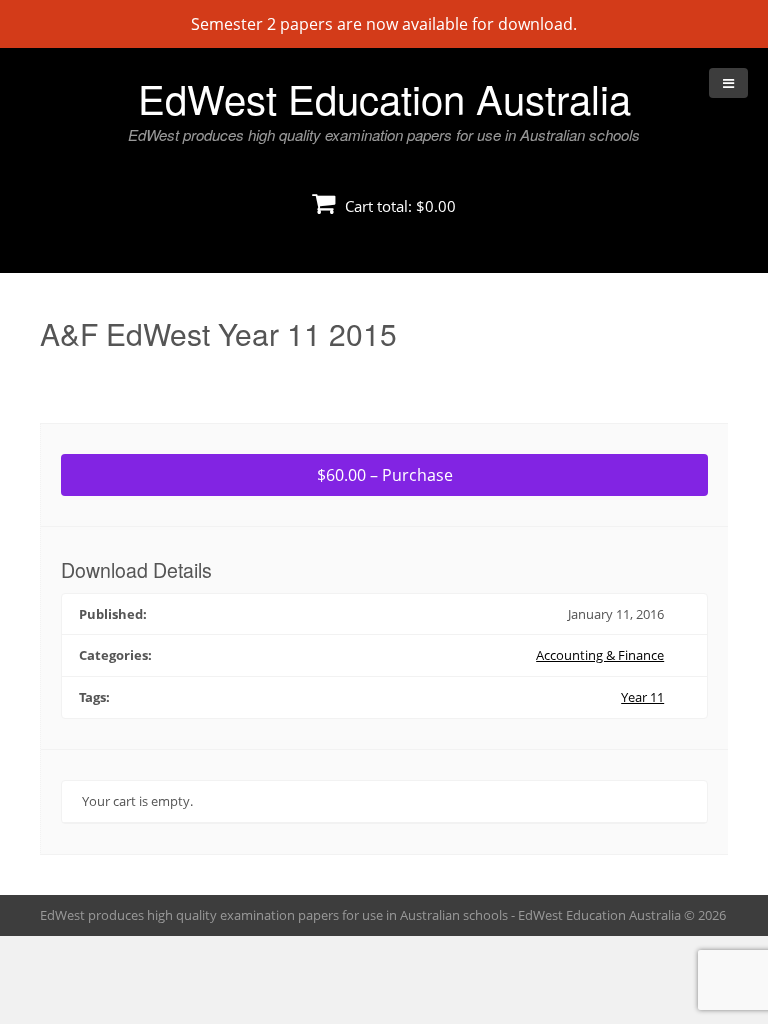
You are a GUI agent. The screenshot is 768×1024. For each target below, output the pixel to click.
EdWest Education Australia (384, 97)
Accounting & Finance (600, 655)
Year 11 (642, 697)
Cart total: (398, 206)
